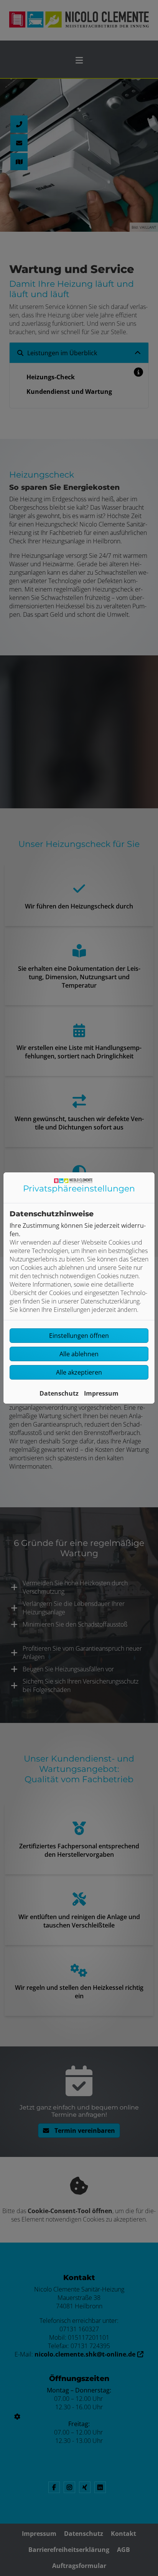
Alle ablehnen (79, 1354)
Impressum (101, 1393)
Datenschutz (59, 1393)
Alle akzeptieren (79, 1372)
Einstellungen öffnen (79, 1336)
